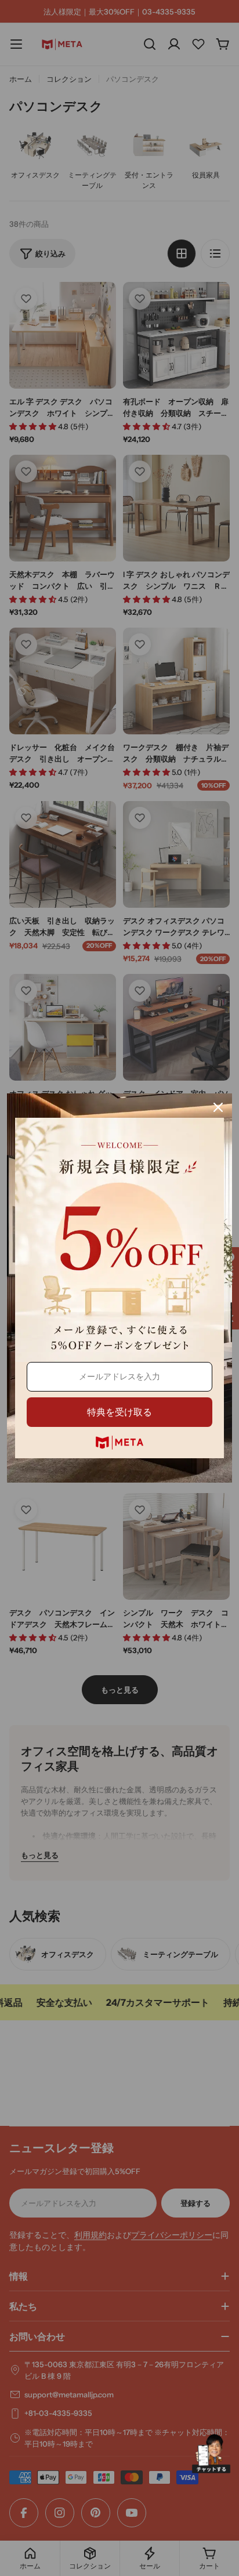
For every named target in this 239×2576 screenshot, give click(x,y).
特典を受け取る (119, 1412)
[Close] (218, 1107)
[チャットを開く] (211, 2454)
